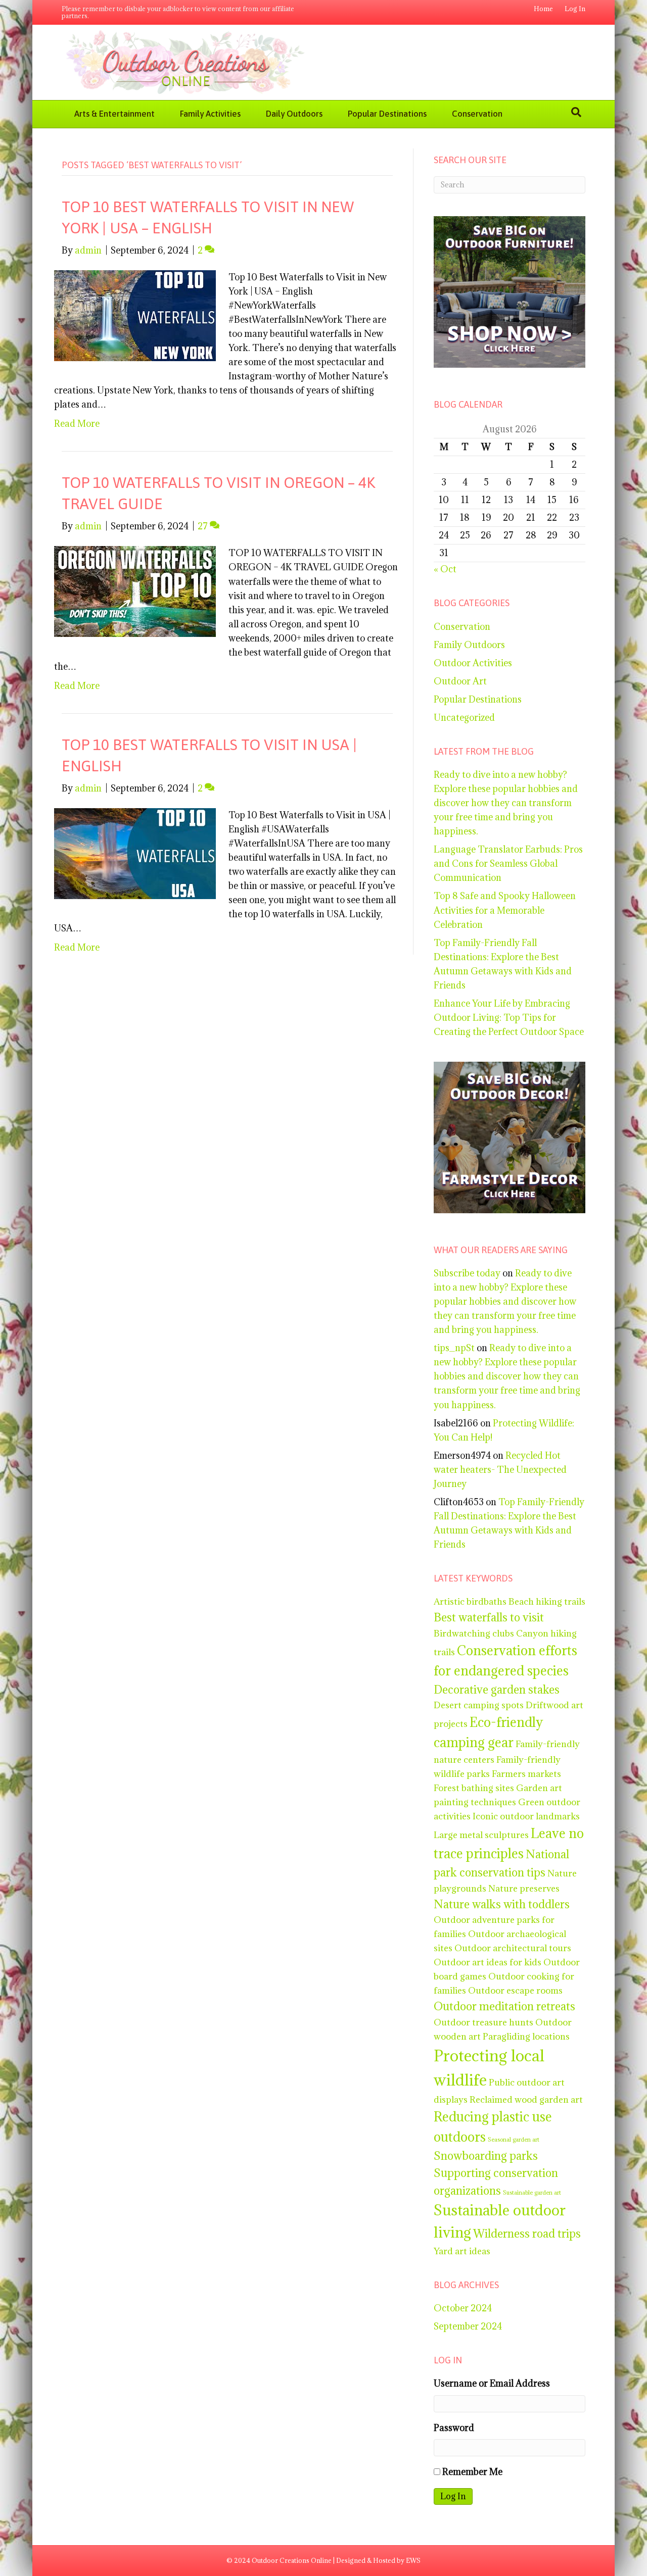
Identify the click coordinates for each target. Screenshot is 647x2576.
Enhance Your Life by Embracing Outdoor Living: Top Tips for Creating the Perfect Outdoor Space (509, 1018)
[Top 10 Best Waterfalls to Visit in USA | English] (135, 852)
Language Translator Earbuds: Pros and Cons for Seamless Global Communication (508, 863)
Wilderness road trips (527, 2234)
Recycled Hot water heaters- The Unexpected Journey (500, 1470)
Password (454, 2428)
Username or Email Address (492, 2383)
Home (543, 9)
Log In (575, 9)
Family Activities (210, 114)
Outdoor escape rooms (515, 1990)
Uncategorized (464, 717)
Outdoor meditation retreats (504, 2006)
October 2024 (463, 2308)
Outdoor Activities (473, 663)
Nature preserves (524, 1888)
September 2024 (468, 2326)
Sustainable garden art (532, 2193)
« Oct (445, 569)
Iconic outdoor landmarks (526, 1816)
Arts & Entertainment (114, 114)
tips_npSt (454, 1348)
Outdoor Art (460, 681)
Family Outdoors (469, 645)
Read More (77, 424)
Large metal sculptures (481, 1835)
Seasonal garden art (514, 2140)
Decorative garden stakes (497, 1690)
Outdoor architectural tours (513, 1948)
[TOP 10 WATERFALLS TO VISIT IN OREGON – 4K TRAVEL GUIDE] (135, 591)
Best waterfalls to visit (489, 1617)
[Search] (576, 112)
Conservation (477, 114)
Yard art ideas (462, 2251)
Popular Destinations (387, 114)
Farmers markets (526, 1774)
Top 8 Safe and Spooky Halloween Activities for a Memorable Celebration (505, 910)
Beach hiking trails (547, 1601)
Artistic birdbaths (470, 1601)
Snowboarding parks (486, 2156)
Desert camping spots (479, 1705)
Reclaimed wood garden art (526, 2099)
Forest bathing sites (474, 1788)
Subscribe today (467, 1273)
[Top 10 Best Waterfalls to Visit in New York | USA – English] (135, 314)
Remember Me (472, 2472)
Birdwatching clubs (474, 1633)
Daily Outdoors (294, 114)
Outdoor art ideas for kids (488, 1962)
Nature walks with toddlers (502, 1904)
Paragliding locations (526, 2036)
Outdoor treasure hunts (483, 2022)
